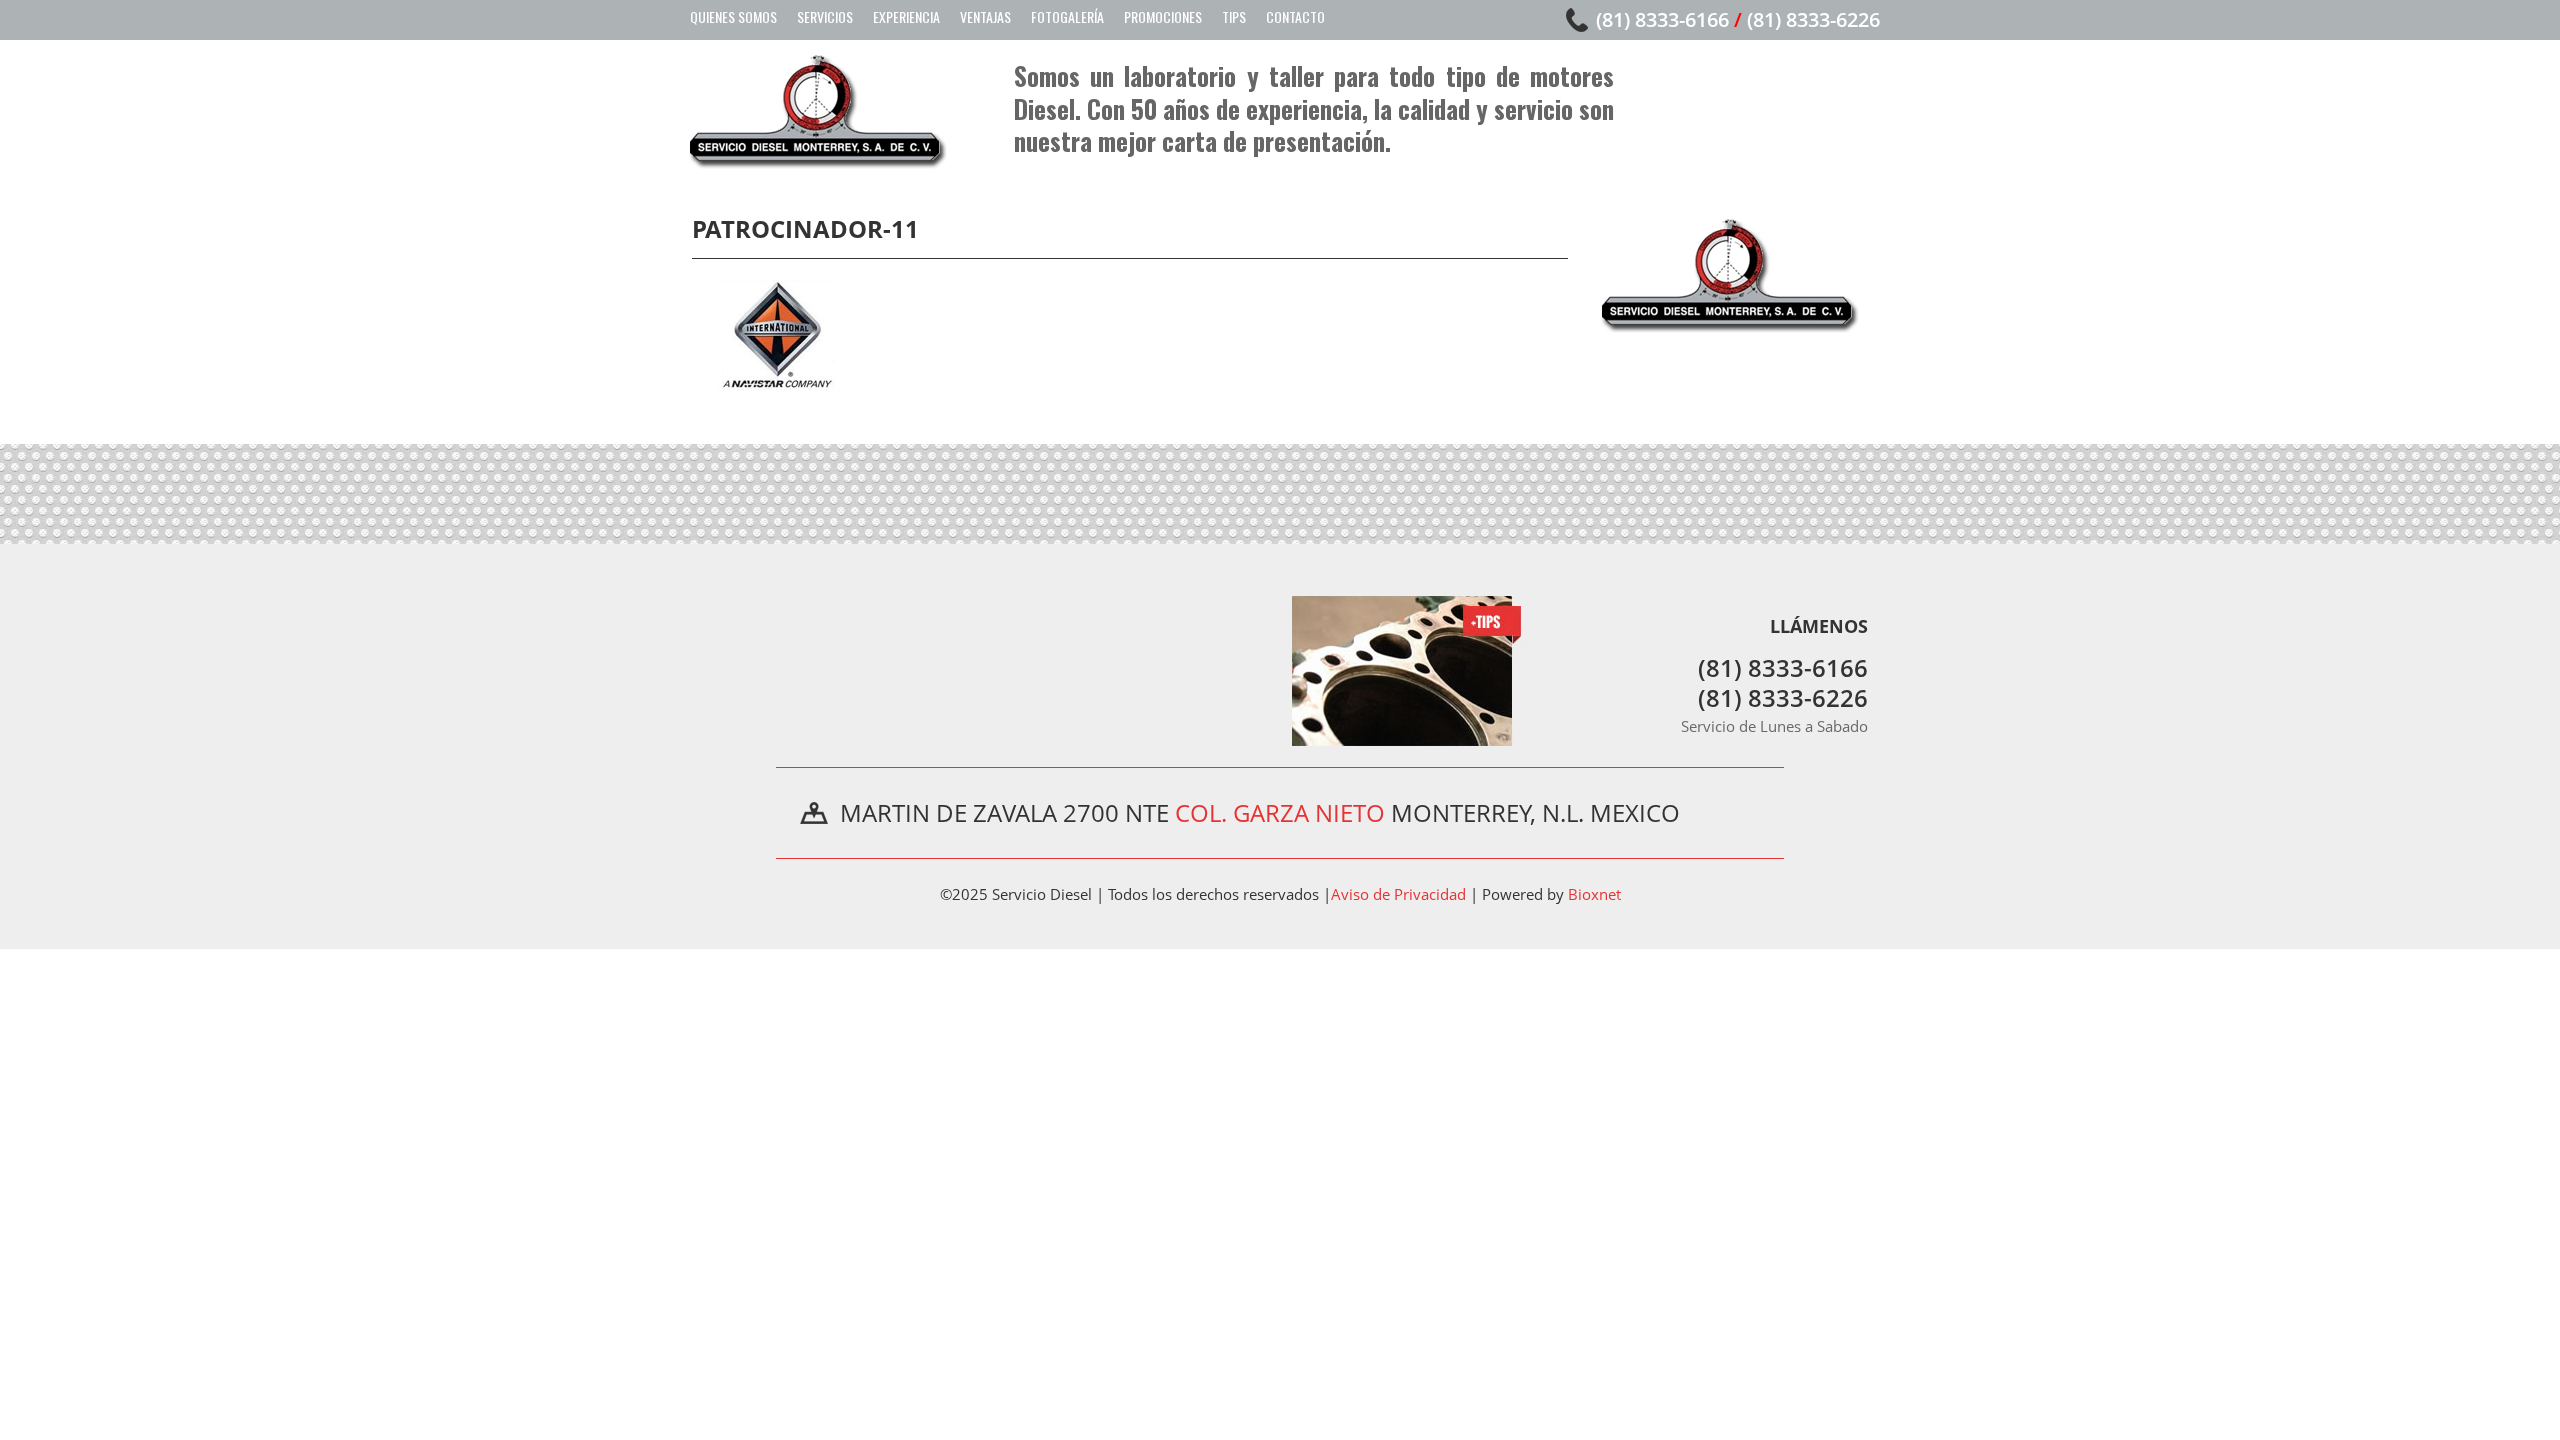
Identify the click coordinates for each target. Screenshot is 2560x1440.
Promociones (1163, 16)
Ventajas (985, 16)
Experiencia (906, 16)
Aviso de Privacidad (1398, 894)
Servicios (825, 16)
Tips (1234, 16)
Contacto (1295, 16)
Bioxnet (1594, 894)
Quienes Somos (733, 16)
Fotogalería (1067, 16)
